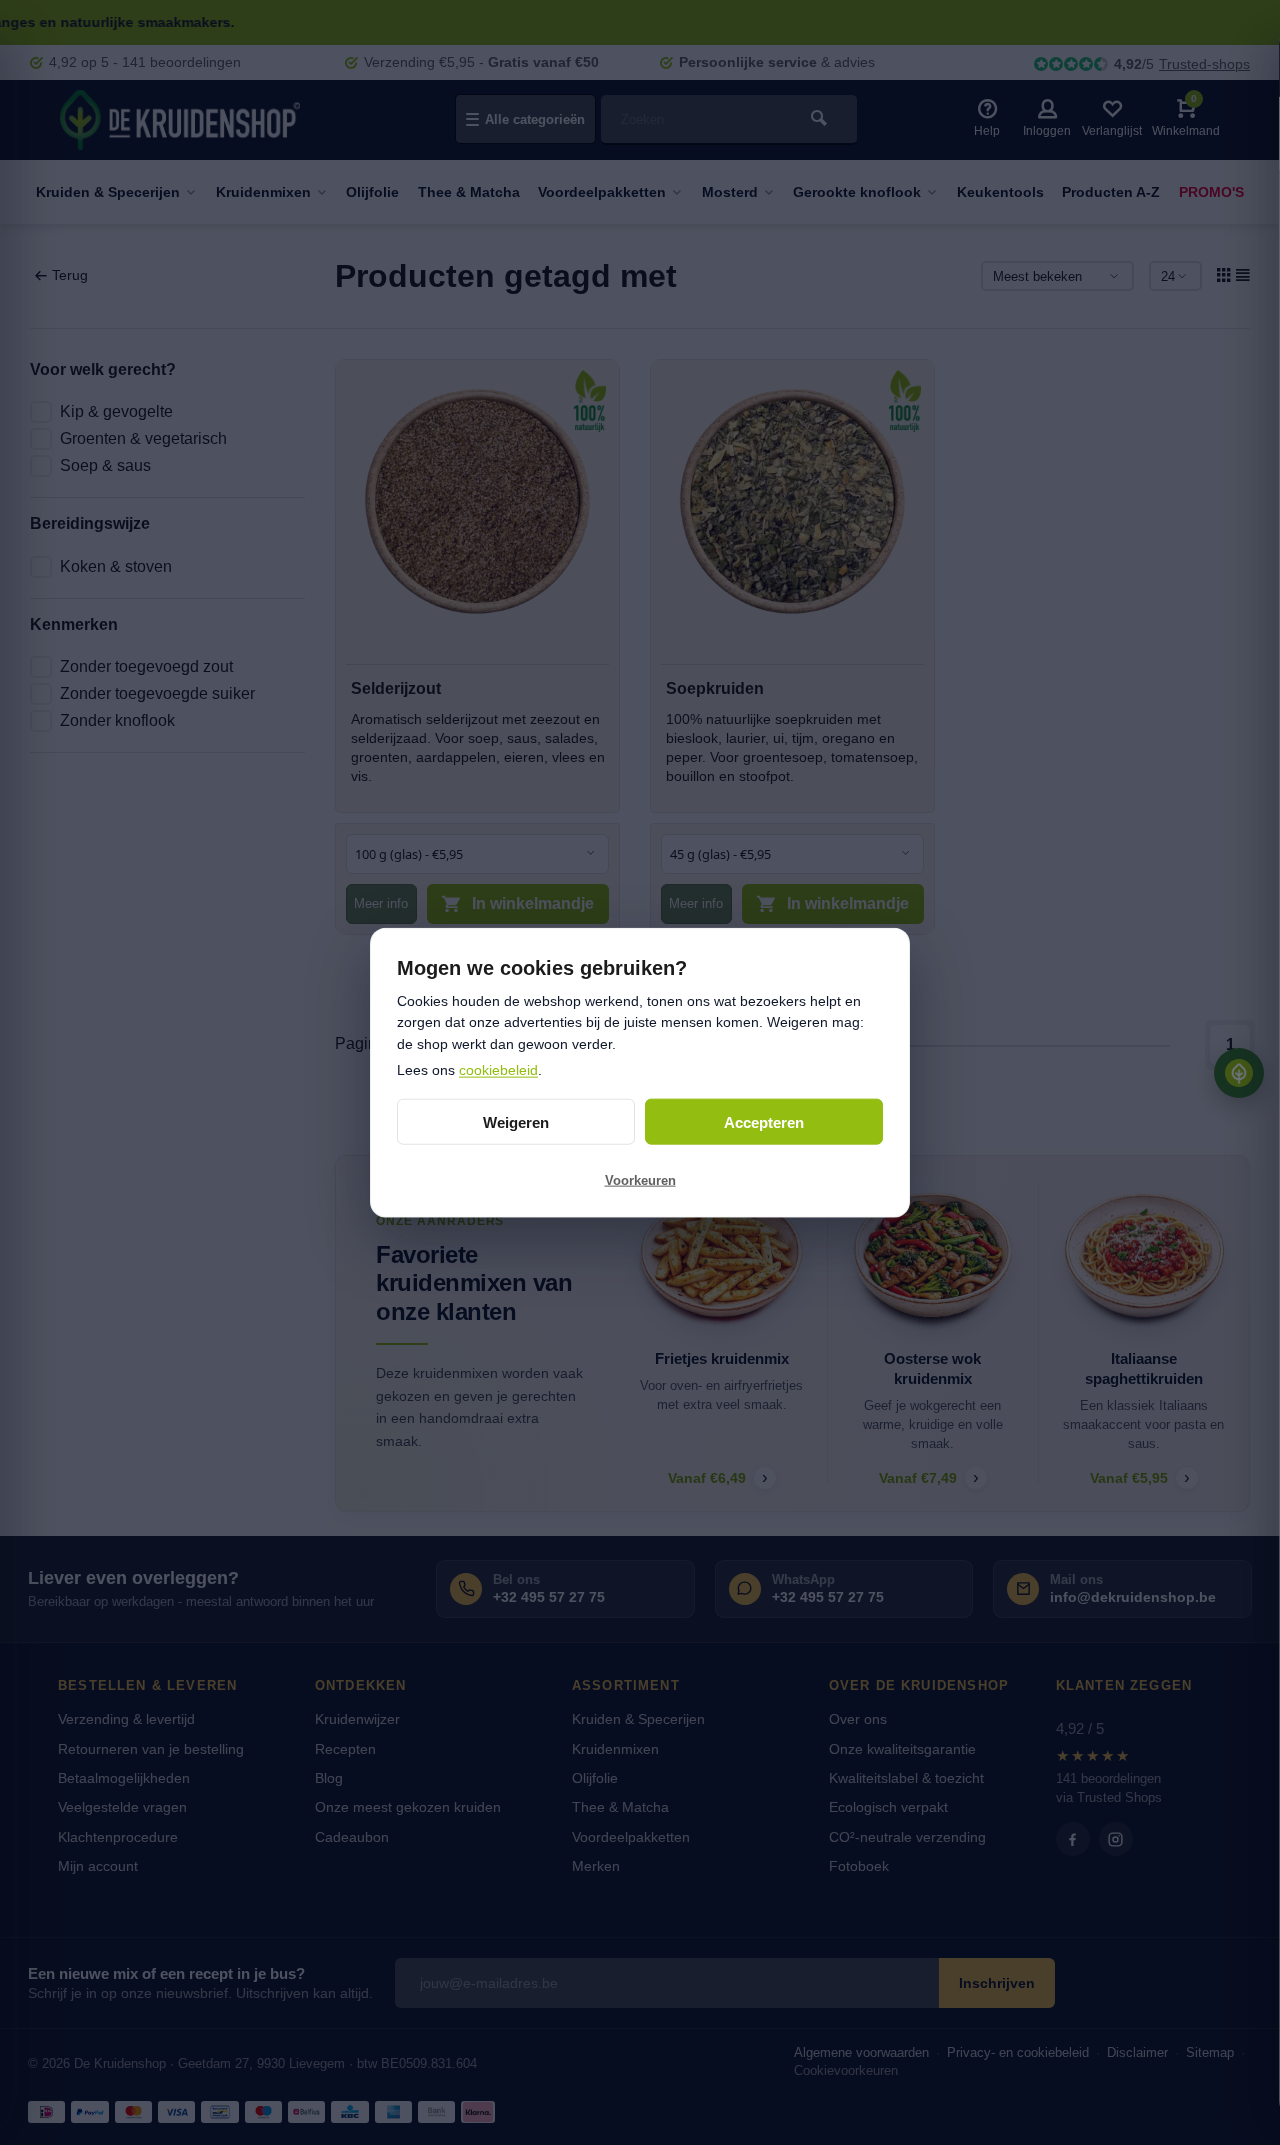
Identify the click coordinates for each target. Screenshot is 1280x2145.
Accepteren (764, 1121)
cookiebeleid (498, 1069)
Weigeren (516, 1121)
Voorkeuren (640, 1179)
